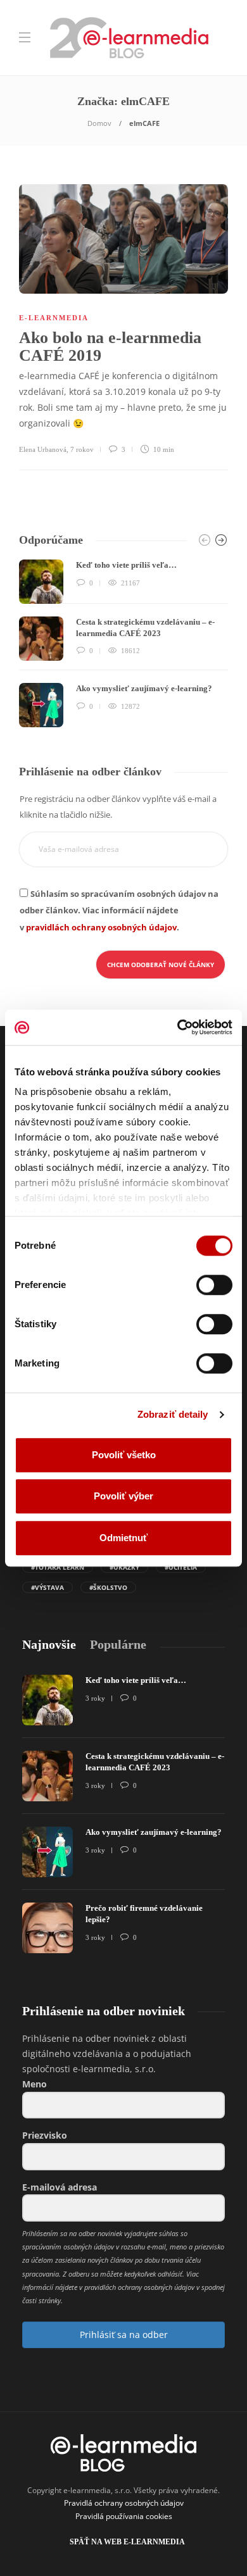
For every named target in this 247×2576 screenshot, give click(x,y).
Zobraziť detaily (173, 1414)
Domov (99, 123)
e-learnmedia (54, 318)
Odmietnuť (123, 1538)
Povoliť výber (123, 1496)
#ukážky (124, 1567)
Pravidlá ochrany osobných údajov (124, 2503)
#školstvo (108, 1587)
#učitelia (181, 1567)
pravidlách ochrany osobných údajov (101, 927)
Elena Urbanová (43, 449)
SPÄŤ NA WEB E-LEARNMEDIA (127, 2542)
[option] (123, 643)
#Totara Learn (58, 1567)
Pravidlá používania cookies (124, 2516)
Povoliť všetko (124, 1455)
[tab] (49, 1645)
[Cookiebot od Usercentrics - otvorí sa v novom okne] (178, 1027)
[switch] (214, 1285)
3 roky (95, 1698)
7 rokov (82, 449)
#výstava (47, 1587)
